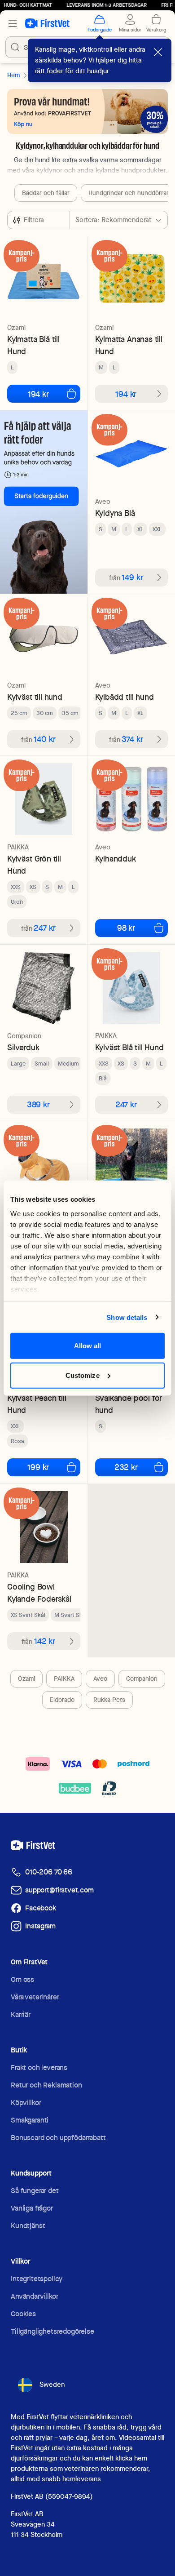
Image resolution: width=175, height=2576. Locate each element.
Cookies (23, 2314)
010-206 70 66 (49, 1872)
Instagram (40, 1926)
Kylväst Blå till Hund (129, 1047)
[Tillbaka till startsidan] (47, 23)
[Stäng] (158, 52)
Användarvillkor (35, 2296)
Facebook (41, 1908)
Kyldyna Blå (115, 513)
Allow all (88, 1346)
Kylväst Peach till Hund (37, 1404)
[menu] (13, 23)
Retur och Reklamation (46, 2085)
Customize (83, 1375)
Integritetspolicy (37, 2279)
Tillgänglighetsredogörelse (52, 2331)
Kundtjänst (28, 2226)
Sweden (52, 2385)
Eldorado (62, 1700)
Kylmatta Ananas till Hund (129, 345)
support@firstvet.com (59, 1890)
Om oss (22, 1979)
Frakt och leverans (39, 2067)
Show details (127, 1317)
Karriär (21, 2014)
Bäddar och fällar (46, 193)
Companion (142, 1679)
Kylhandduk (116, 859)
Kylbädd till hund (125, 697)
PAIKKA (64, 1679)
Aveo (100, 1679)
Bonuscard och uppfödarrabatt (58, 2138)
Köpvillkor (26, 2103)
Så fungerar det (35, 2191)
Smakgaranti (30, 2120)
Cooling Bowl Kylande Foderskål (39, 1593)
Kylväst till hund (35, 697)
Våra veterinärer (35, 1997)
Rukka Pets (109, 1700)
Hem (13, 75)
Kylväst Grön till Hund (34, 865)
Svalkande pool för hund (129, 1404)
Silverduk (23, 1047)
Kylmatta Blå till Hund (33, 345)
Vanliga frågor (32, 2208)
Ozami (26, 1679)
